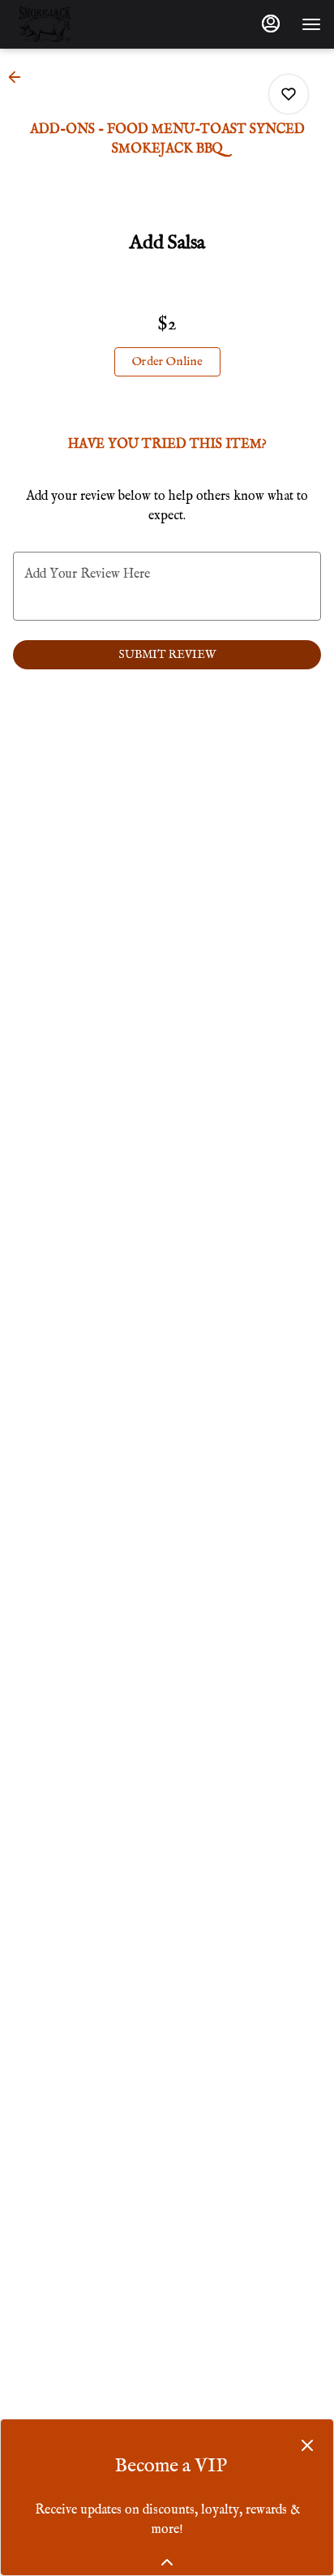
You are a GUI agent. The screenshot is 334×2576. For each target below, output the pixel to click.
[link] (167, 362)
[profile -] (271, 24)
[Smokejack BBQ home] (86, 24)
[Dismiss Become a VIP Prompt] (307, 2445)
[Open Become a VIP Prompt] (167, 2562)
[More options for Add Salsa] (289, 94)
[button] (19, 77)
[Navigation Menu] (311, 24)
